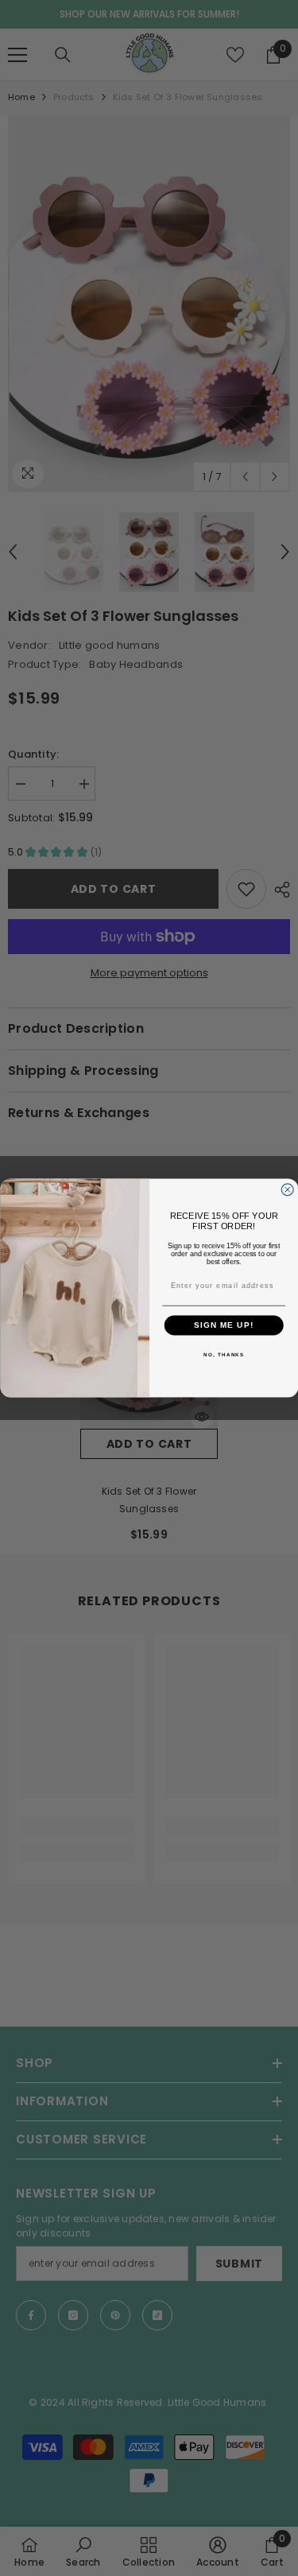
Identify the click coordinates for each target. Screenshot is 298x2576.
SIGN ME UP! (223, 1325)
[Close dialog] (287, 1190)
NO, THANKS (224, 1355)
